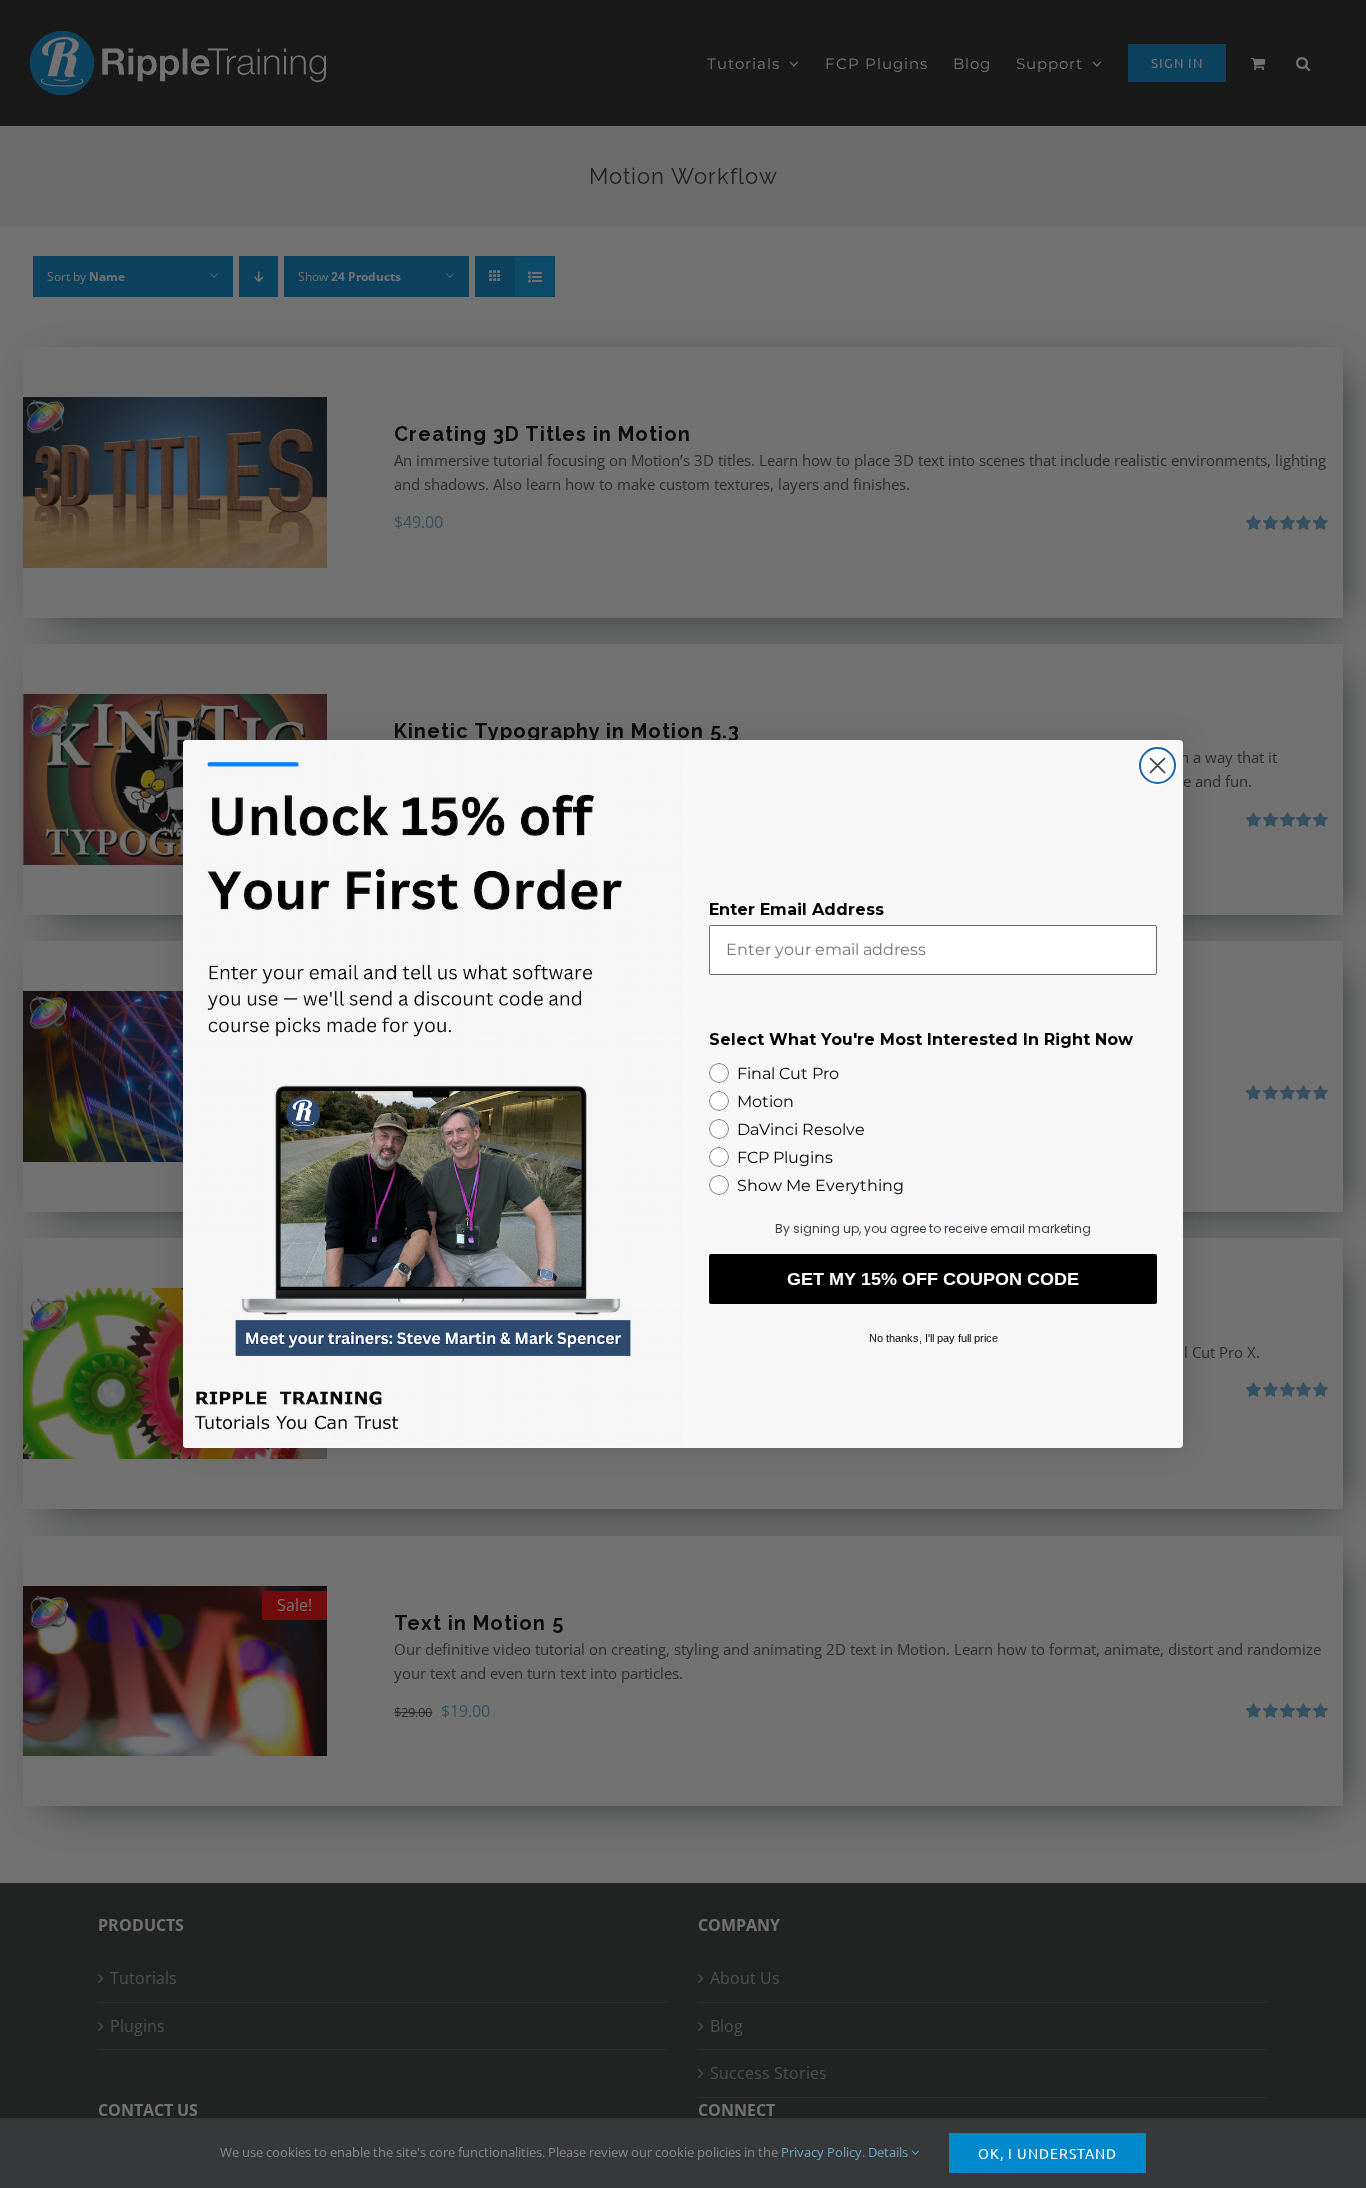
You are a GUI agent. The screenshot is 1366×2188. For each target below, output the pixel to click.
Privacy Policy (821, 2152)
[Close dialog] (1157, 765)
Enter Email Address (796, 909)
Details (889, 2152)
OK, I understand (1047, 2153)
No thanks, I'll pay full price (933, 1338)
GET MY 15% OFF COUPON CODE (933, 1279)
